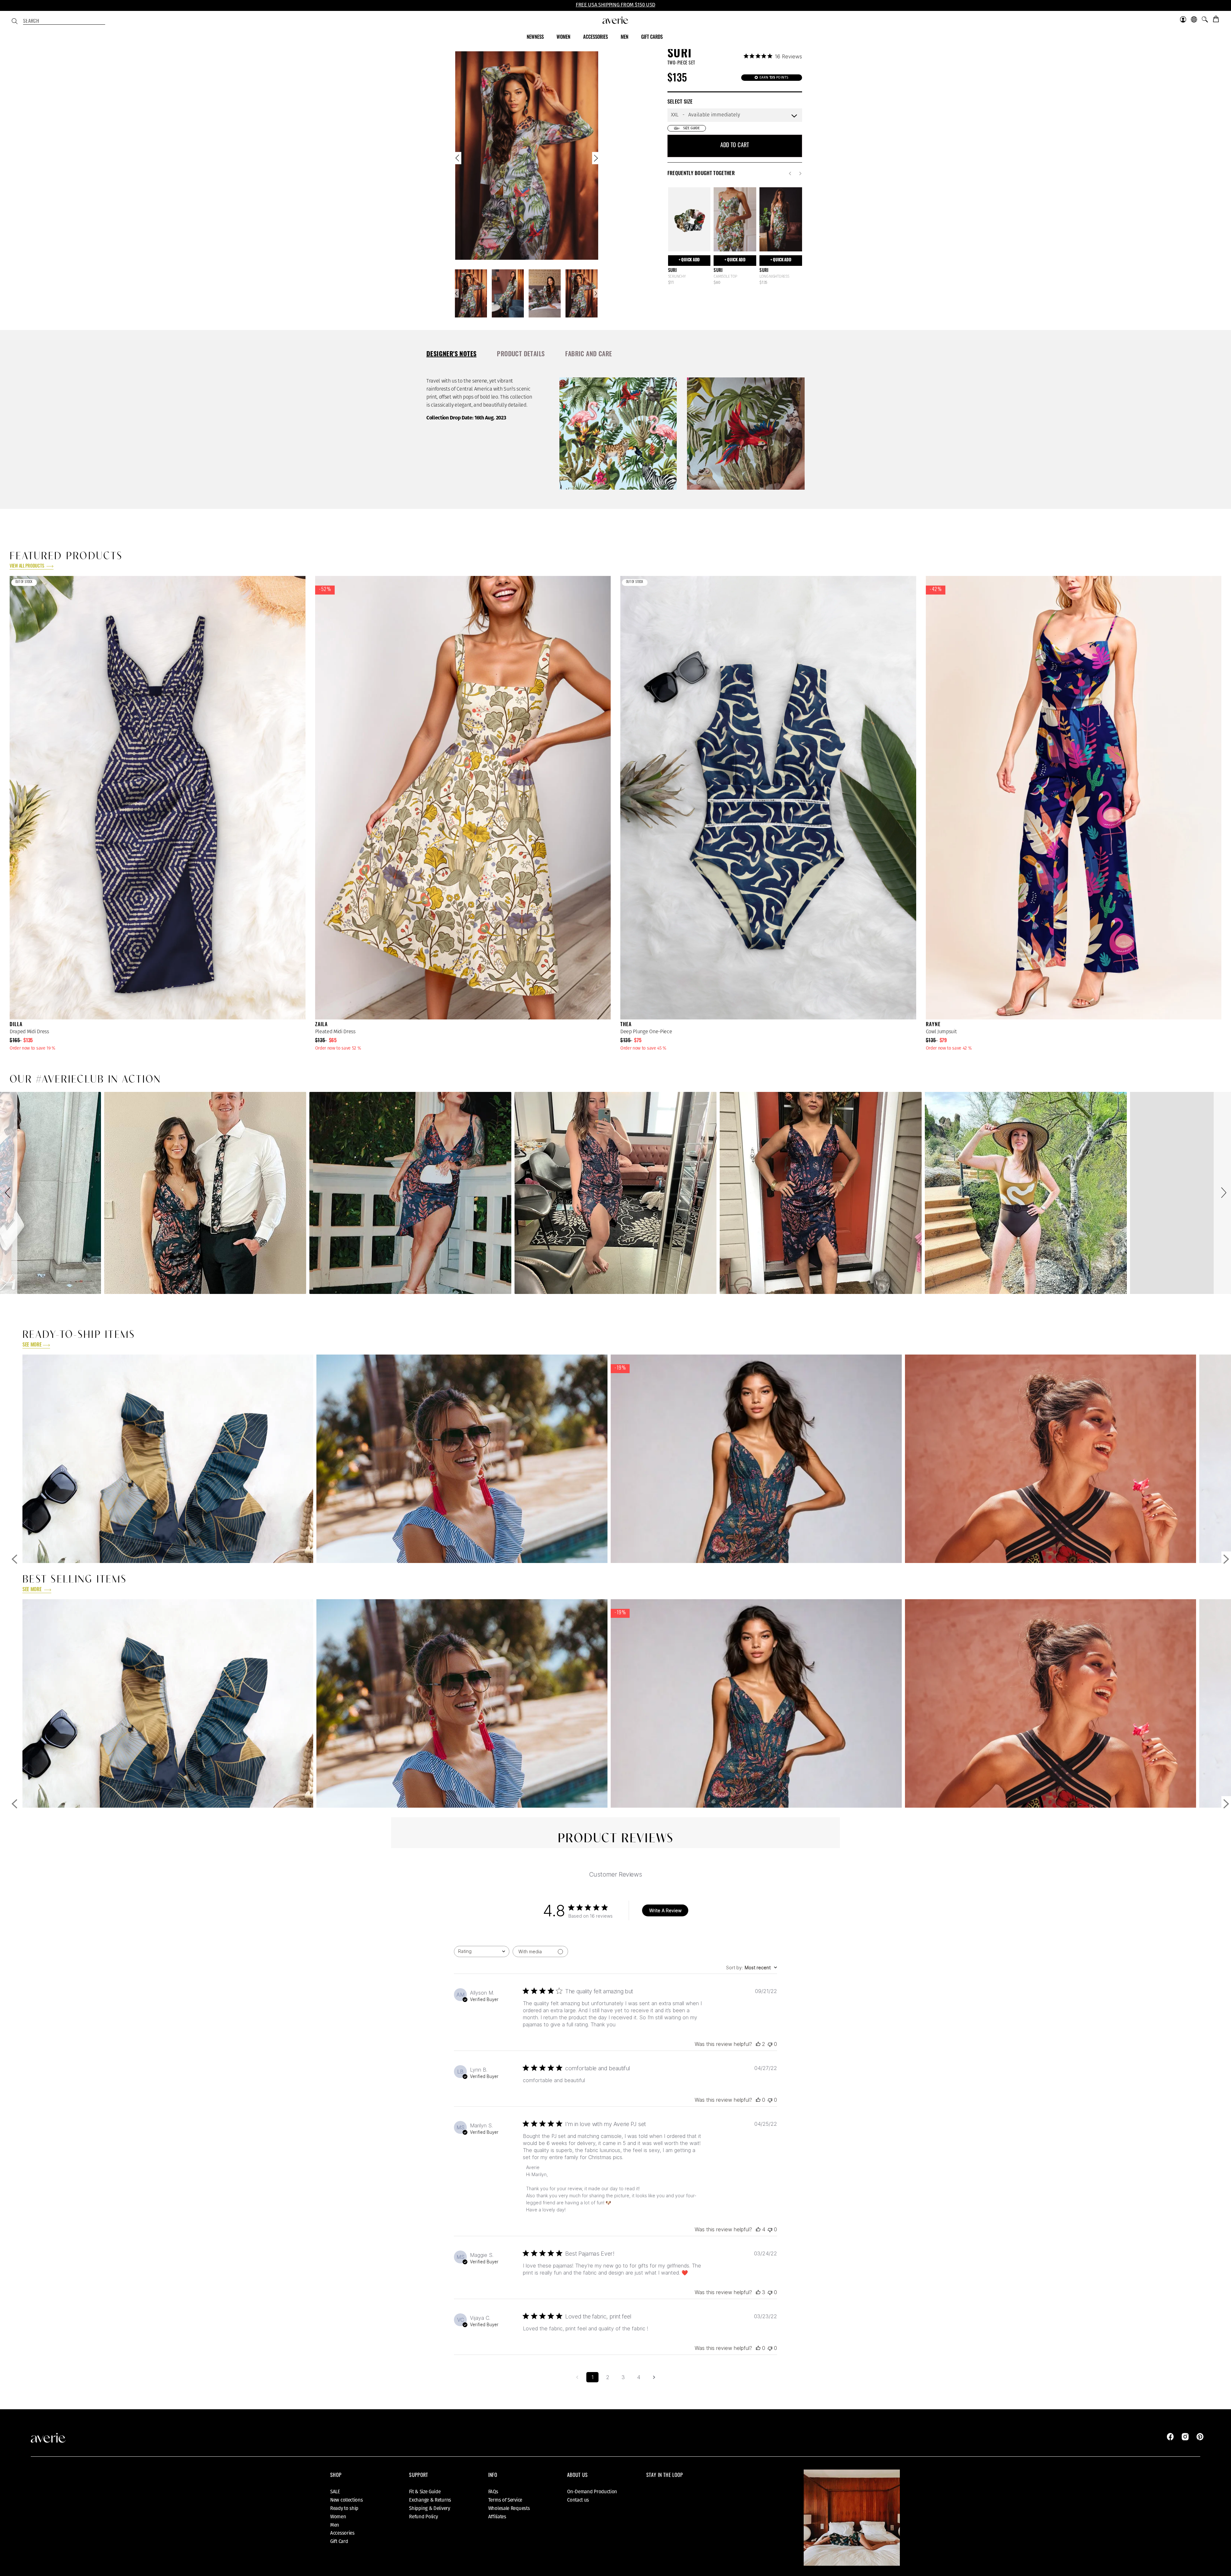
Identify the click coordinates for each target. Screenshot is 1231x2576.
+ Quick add (689, 260)
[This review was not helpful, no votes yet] (770, 2044)
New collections (347, 2500)
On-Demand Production (592, 2492)
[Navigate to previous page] (577, 2377)
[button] (9, 1193)
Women (338, 2517)
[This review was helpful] (758, 2044)
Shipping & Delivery (429, 2508)
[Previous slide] (458, 160)
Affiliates (497, 2517)
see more (32, 1345)
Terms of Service (505, 2500)
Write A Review (665, 1910)
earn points (774, 77)
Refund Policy (423, 2517)
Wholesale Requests (509, 2508)
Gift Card (339, 2541)
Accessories (342, 2533)
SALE (335, 2492)
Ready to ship (344, 2508)
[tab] (451, 355)
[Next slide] (595, 160)
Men (335, 2525)
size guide (691, 128)
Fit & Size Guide (425, 2492)
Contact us (578, 2500)
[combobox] (64, 22)
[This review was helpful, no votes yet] (758, 2100)
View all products (27, 566)
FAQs (493, 2492)
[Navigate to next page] (654, 2377)
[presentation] (451, 354)
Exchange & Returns (430, 2500)
